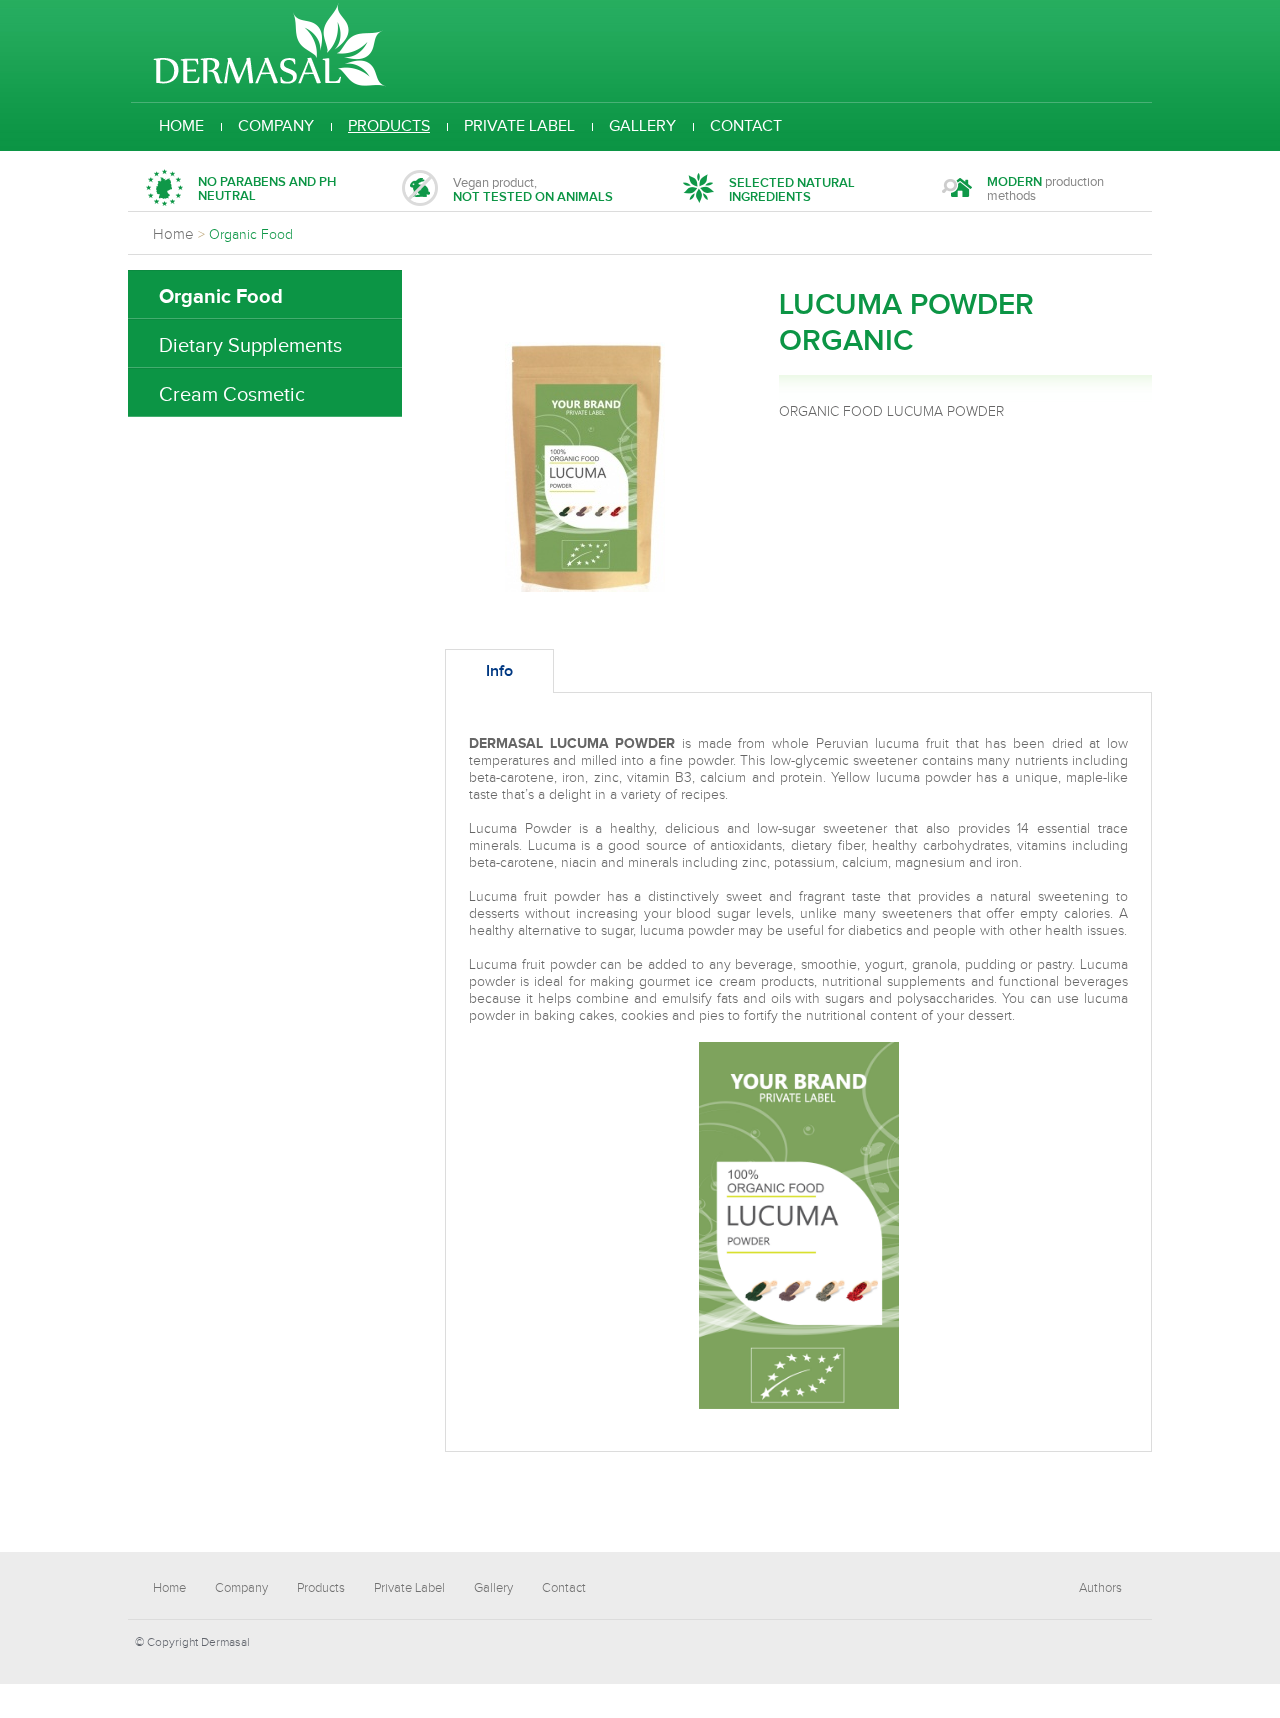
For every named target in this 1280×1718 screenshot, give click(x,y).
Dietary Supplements (250, 346)
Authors (1100, 1588)
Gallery (642, 126)
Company (276, 126)
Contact (746, 126)
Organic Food (221, 297)
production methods (1045, 189)
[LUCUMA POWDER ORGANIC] (585, 588)
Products (389, 126)
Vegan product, (533, 190)
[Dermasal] (269, 83)
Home (181, 126)
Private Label (519, 126)
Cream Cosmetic (232, 395)
